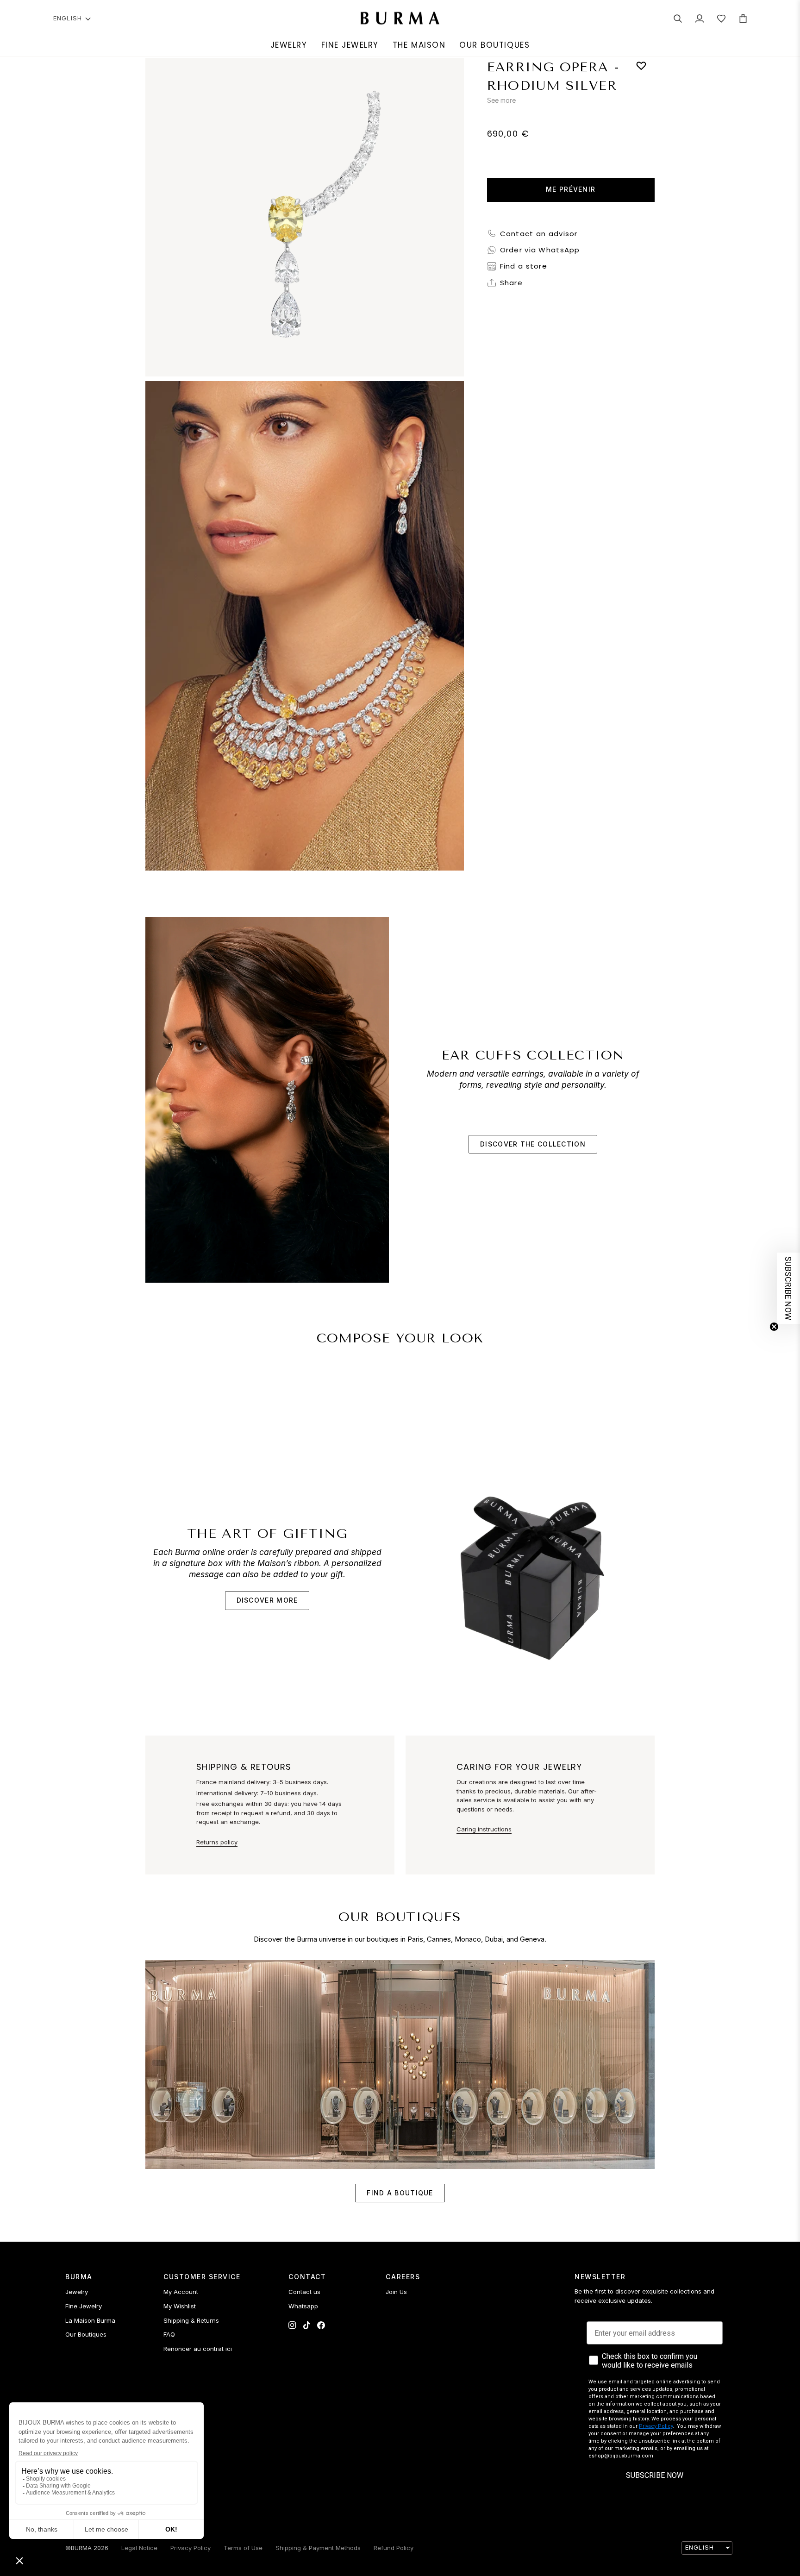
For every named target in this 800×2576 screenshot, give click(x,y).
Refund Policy (394, 2548)
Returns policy (217, 1842)
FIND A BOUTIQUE (400, 2193)
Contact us (304, 2292)
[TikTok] (307, 2325)
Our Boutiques (86, 2334)
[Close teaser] (774, 1327)
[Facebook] (321, 2325)
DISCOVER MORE (267, 1600)
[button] (289, 45)
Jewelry (77, 2292)
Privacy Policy (656, 2426)
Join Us (396, 2292)
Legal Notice (139, 2548)
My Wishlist (180, 2306)
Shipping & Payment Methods (318, 2548)
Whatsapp (303, 2306)
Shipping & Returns (191, 2320)
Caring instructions (484, 1829)
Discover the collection (533, 1144)
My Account (181, 2292)
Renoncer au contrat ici (198, 2349)
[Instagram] (292, 2325)
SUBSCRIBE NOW (655, 2475)
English (68, 18)
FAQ (169, 2334)
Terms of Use (243, 2548)
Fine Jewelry (84, 2306)
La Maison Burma (90, 2320)
